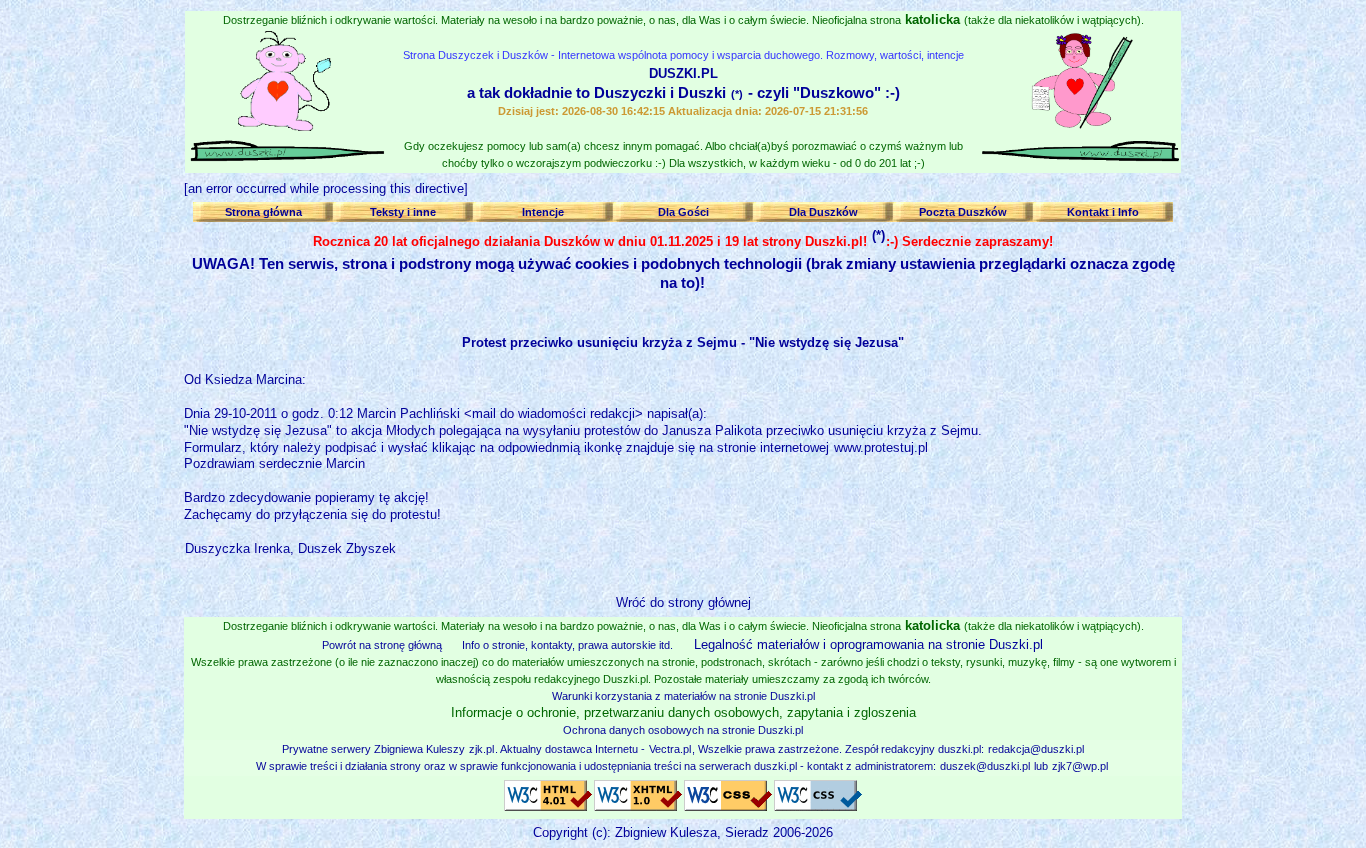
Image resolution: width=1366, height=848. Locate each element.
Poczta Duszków (963, 212)
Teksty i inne (403, 212)
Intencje (543, 212)
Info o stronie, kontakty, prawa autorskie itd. (567, 645)
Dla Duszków (823, 212)
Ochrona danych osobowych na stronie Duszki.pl (683, 730)
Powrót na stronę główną (382, 645)
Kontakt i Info (1103, 212)
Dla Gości (683, 212)
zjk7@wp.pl (1080, 766)
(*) (737, 94)
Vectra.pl (670, 749)
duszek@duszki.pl (985, 766)
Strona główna (263, 212)
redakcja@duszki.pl (1036, 749)
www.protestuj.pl (881, 447)
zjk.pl (481, 749)
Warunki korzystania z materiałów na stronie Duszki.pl (683, 696)
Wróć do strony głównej (683, 602)
